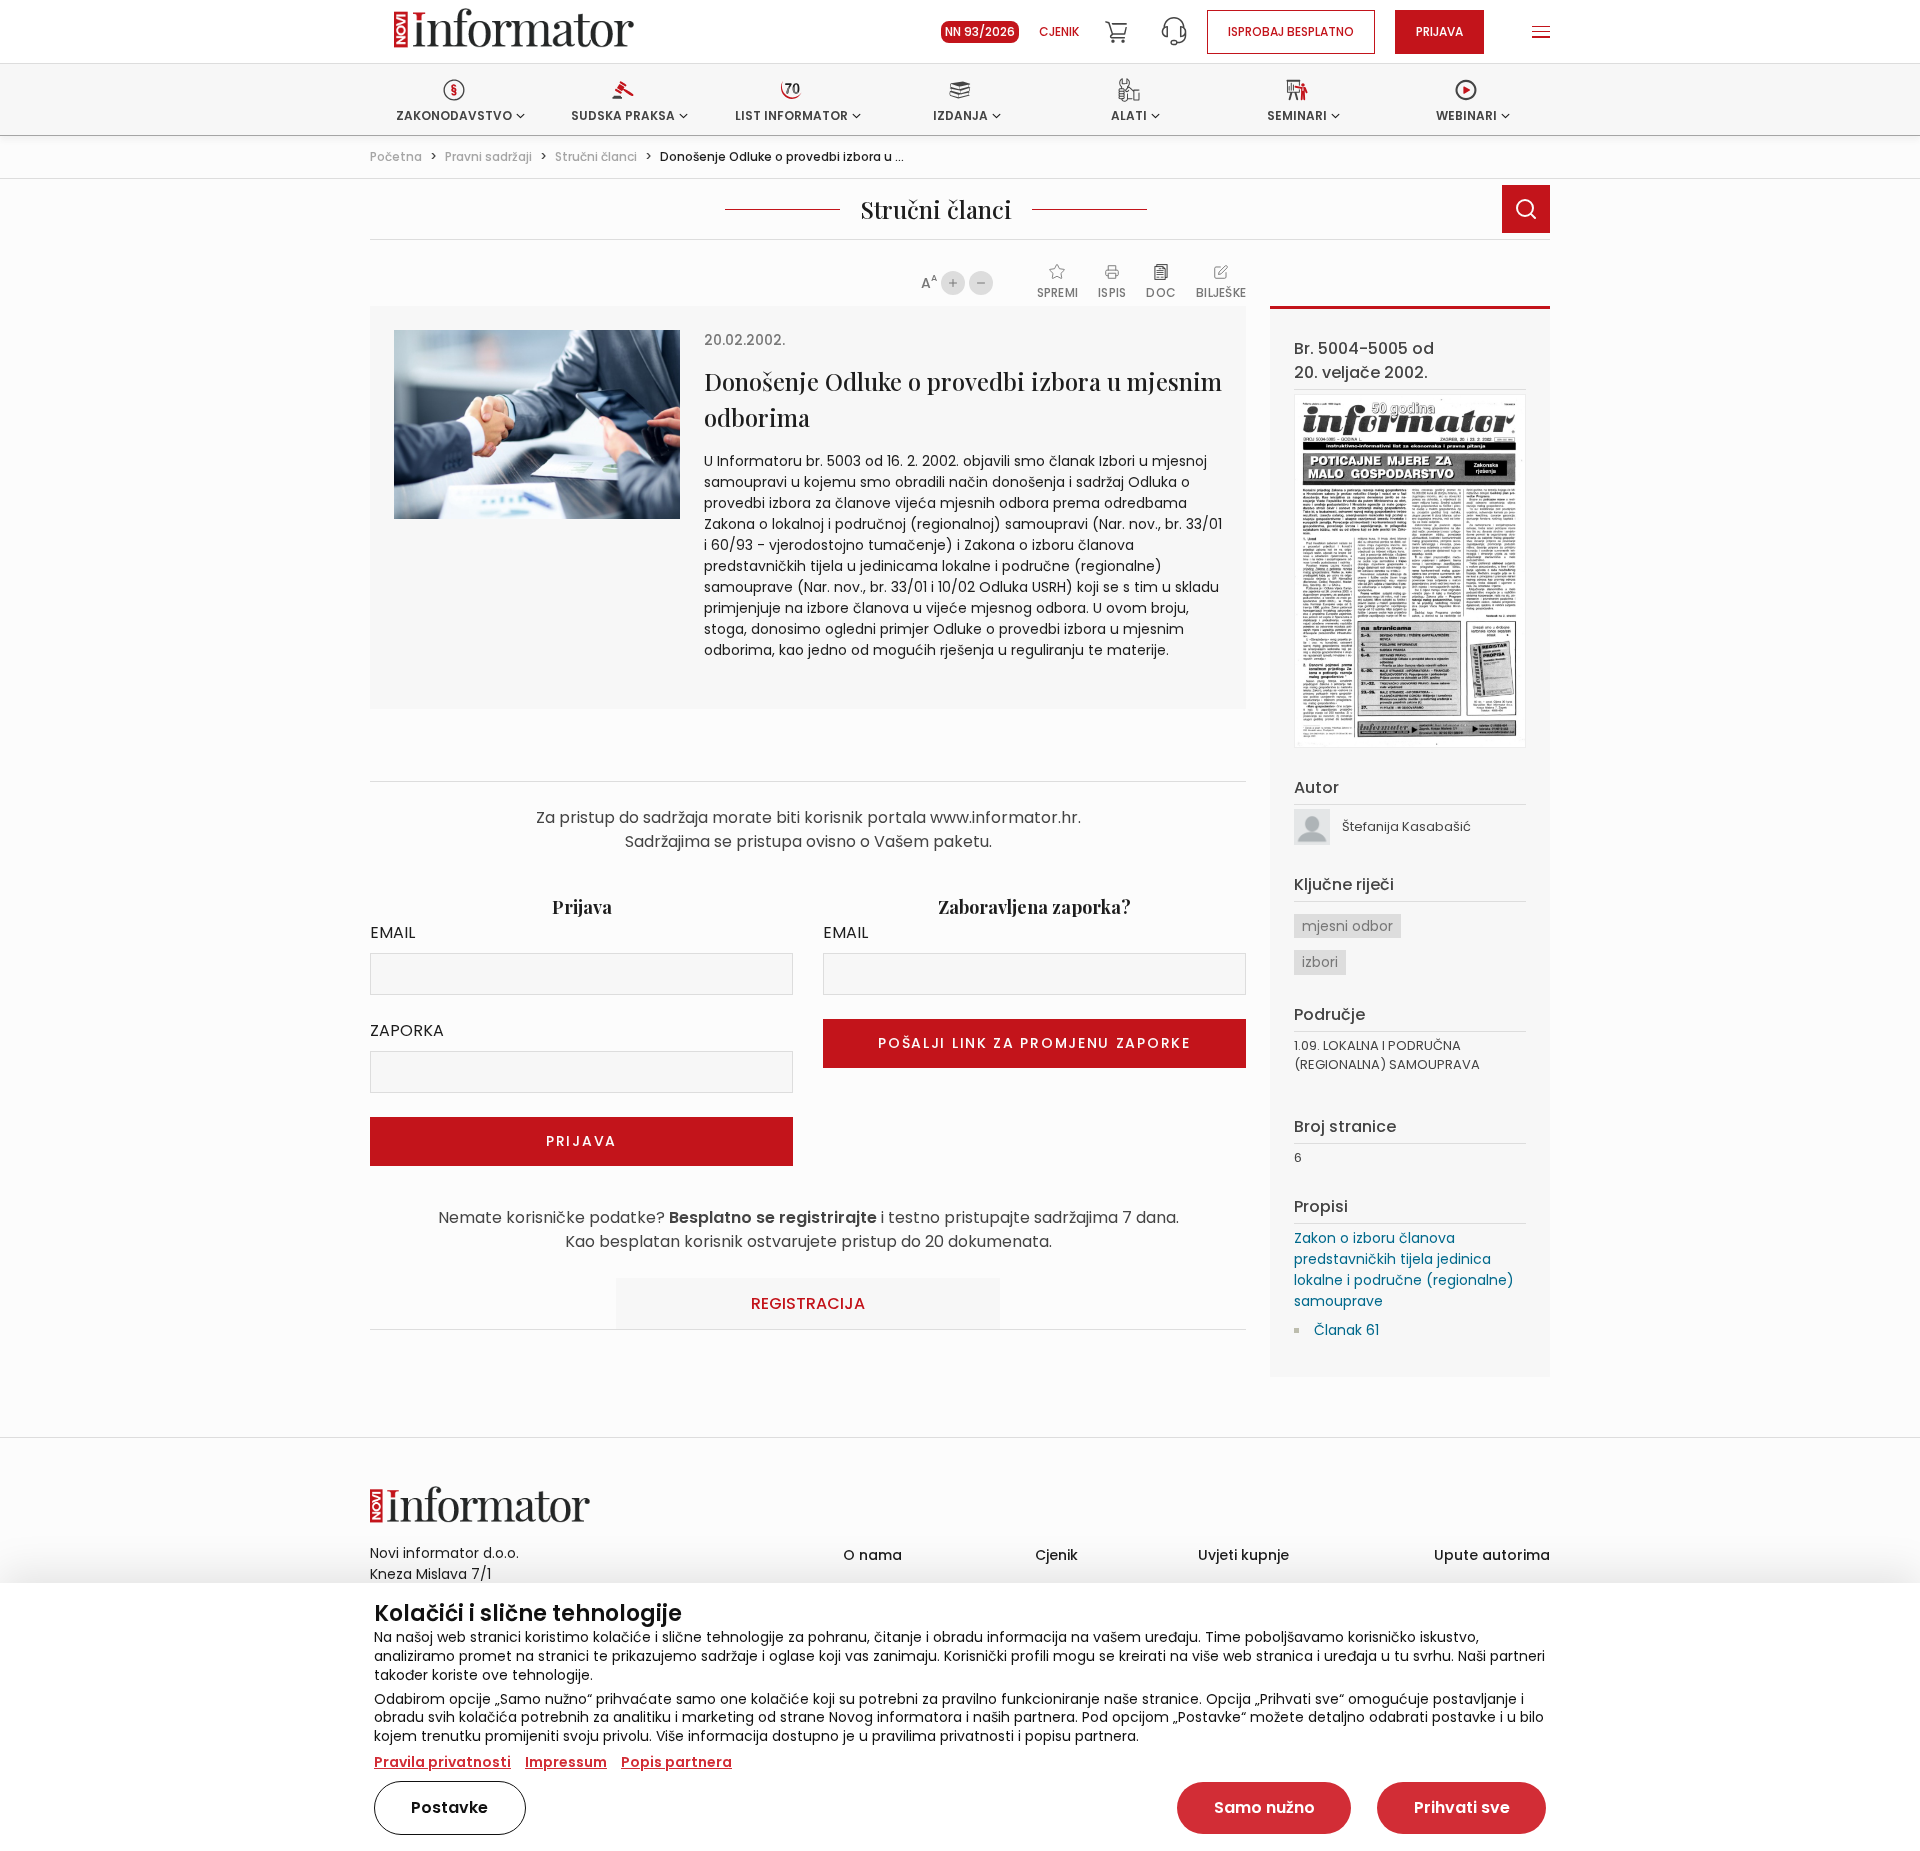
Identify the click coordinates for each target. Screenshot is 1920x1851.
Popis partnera (676, 1762)
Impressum (566, 1762)
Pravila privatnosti (442, 1762)
